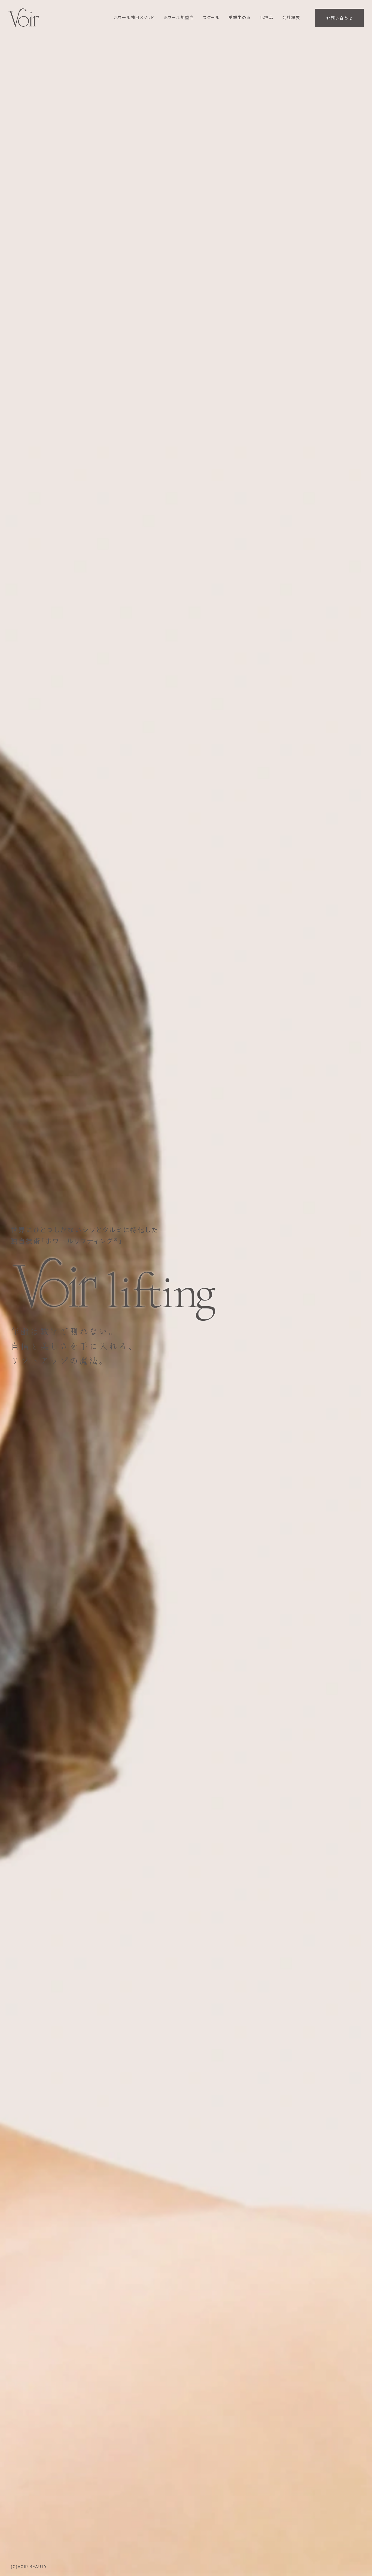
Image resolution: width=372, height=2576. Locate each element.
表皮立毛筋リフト (133, 30)
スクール (211, 18)
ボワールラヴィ (131, 39)
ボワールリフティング (137, 22)
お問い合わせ (339, 18)
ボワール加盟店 (179, 18)
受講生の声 (240, 18)
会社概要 (291, 18)
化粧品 (267, 18)
